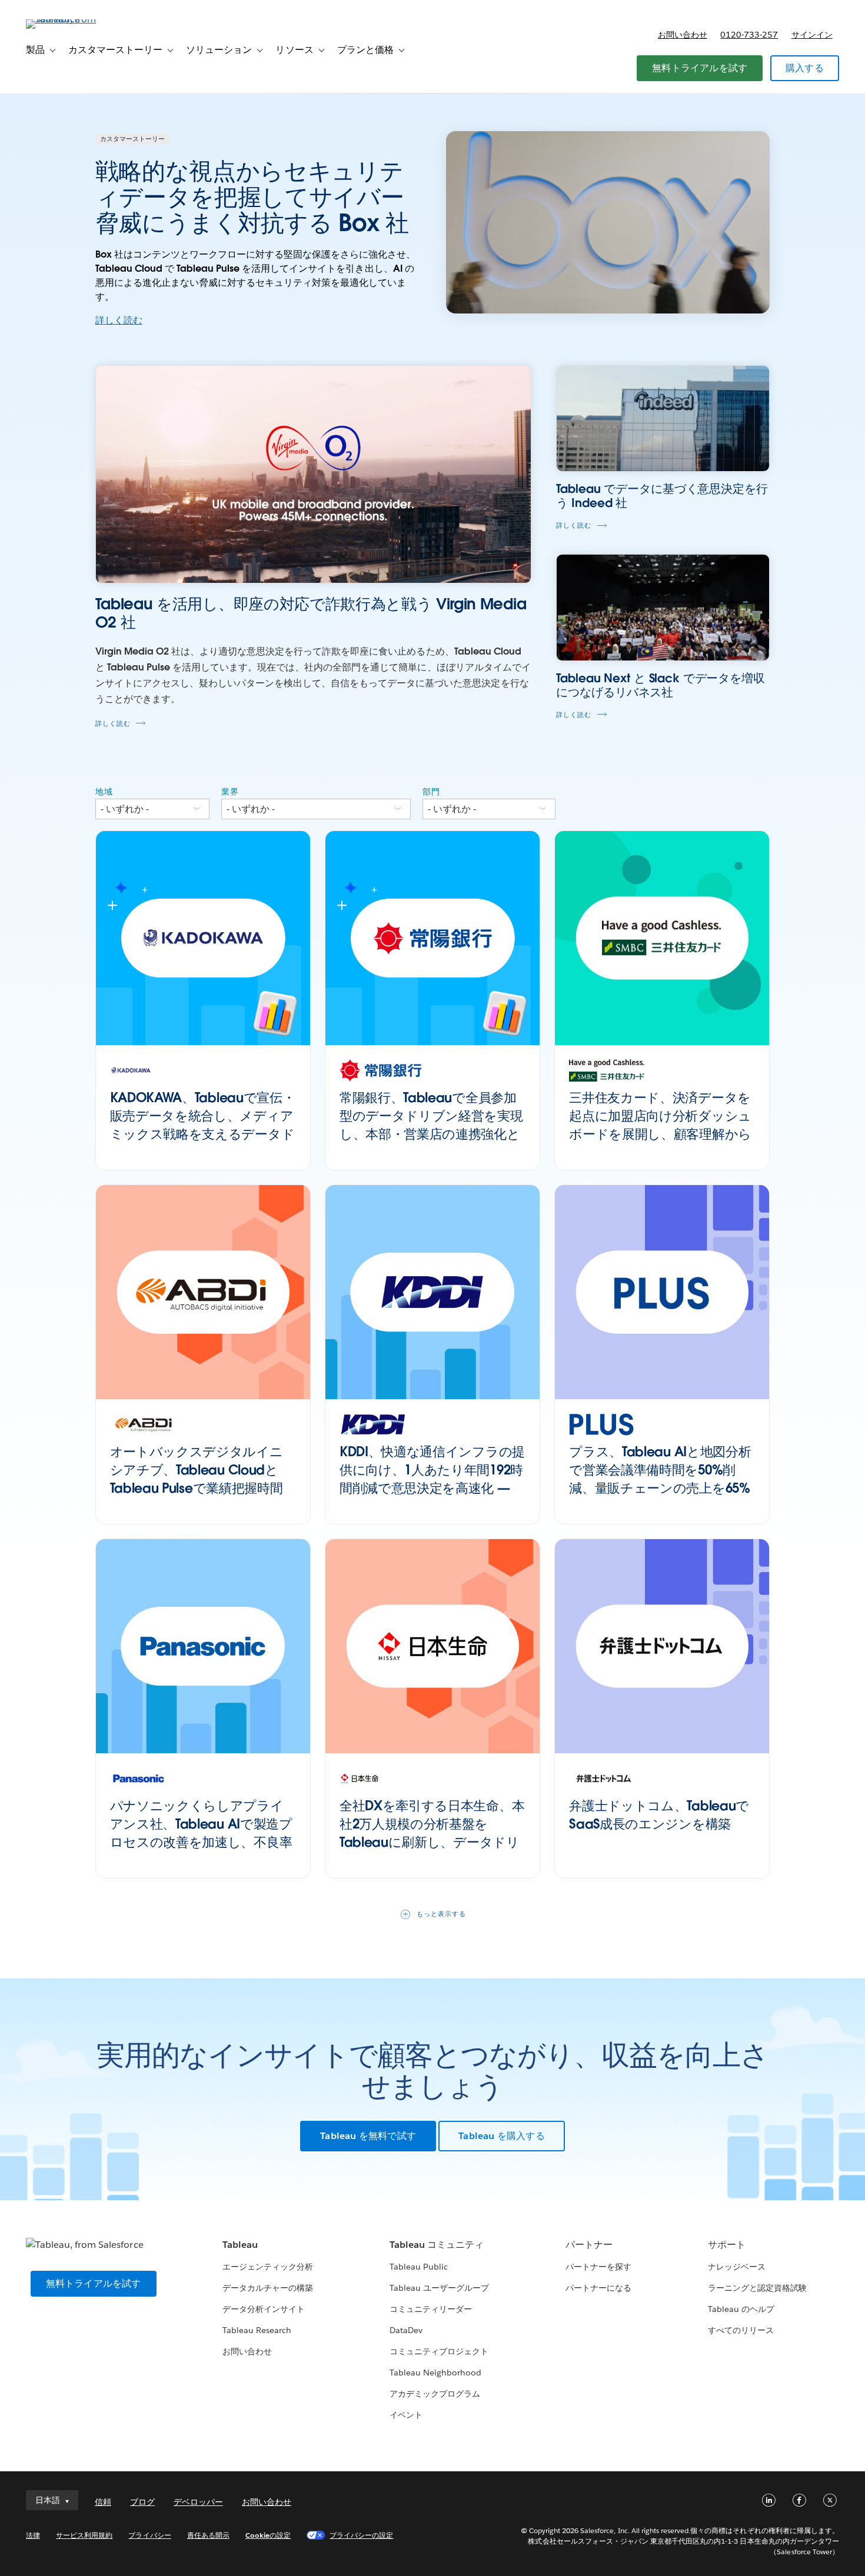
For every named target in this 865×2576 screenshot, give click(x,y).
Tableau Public (419, 2267)
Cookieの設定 (268, 2535)
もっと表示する (441, 1914)
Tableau (240, 2245)
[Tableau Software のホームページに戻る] (70, 19)
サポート (727, 2245)
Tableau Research (257, 2330)
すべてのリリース (741, 2330)
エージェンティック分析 (268, 2267)
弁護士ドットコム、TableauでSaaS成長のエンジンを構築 (659, 1815)
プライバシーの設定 (361, 2535)
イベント (406, 2415)
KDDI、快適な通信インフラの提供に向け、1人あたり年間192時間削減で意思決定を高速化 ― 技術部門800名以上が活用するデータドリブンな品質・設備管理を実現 (432, 1497)
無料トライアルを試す (700, 68)
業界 (230, 792)
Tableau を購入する (502, 2136)
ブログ (142, 2502)
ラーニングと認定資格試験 (757, 2288)
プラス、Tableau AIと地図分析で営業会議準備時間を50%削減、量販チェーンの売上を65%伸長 (660, 1479)
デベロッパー (198, 2502)
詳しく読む (119, 320)
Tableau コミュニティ (437, 2245)
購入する (805, 68)
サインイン (812, 35)
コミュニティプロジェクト (439, 2351)
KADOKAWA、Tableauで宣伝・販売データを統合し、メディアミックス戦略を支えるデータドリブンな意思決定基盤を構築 (203, 1125)
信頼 (103, 2502)
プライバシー (149, 2535)
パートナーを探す (598, 2267)
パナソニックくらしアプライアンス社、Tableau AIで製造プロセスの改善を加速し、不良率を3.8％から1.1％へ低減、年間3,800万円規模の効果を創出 (201, 1842)
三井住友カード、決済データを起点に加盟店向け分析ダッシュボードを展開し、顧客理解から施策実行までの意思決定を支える (660, 1134)
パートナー (589, 2245)
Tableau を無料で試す (368, 2136)
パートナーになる (598, 2288)
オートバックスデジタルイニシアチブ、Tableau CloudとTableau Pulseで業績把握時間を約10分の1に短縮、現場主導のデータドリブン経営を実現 (198, 1488)
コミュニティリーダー (431, 2309)
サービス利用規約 (84, 2535)
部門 (431, 792)
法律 (33, 2535)
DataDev (406, 2330)
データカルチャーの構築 (268, 2288)
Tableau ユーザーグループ (439, 2288)
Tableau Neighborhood (435, 2373)
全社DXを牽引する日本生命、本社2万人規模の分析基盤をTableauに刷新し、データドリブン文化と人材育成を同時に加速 (432, 1842)
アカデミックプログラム (435, 2394)
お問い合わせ (683, 35)
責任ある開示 (208, 2535)
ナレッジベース (737, 2267)
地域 (104, 792)
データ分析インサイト (264, 2309)
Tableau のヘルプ (741, 2309)
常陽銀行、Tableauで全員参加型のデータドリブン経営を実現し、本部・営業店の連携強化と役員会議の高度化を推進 (431, 1125)
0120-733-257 (749, 35)
